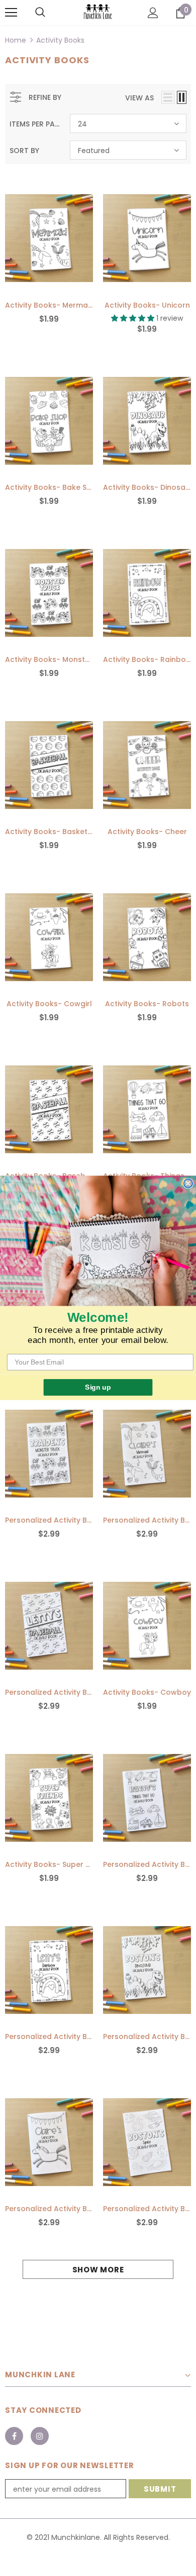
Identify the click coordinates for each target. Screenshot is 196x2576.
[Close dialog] (188, 1184)
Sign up (98, 1387)
